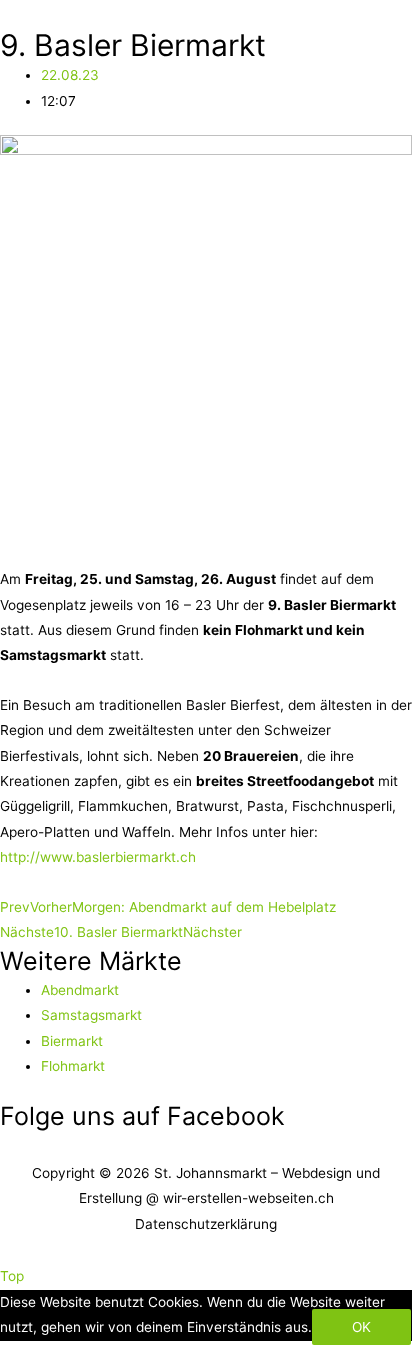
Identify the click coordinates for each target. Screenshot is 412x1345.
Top (12, 1276)
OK (361, 1327)
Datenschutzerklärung (206, 1224)
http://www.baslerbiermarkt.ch (98, 857)
